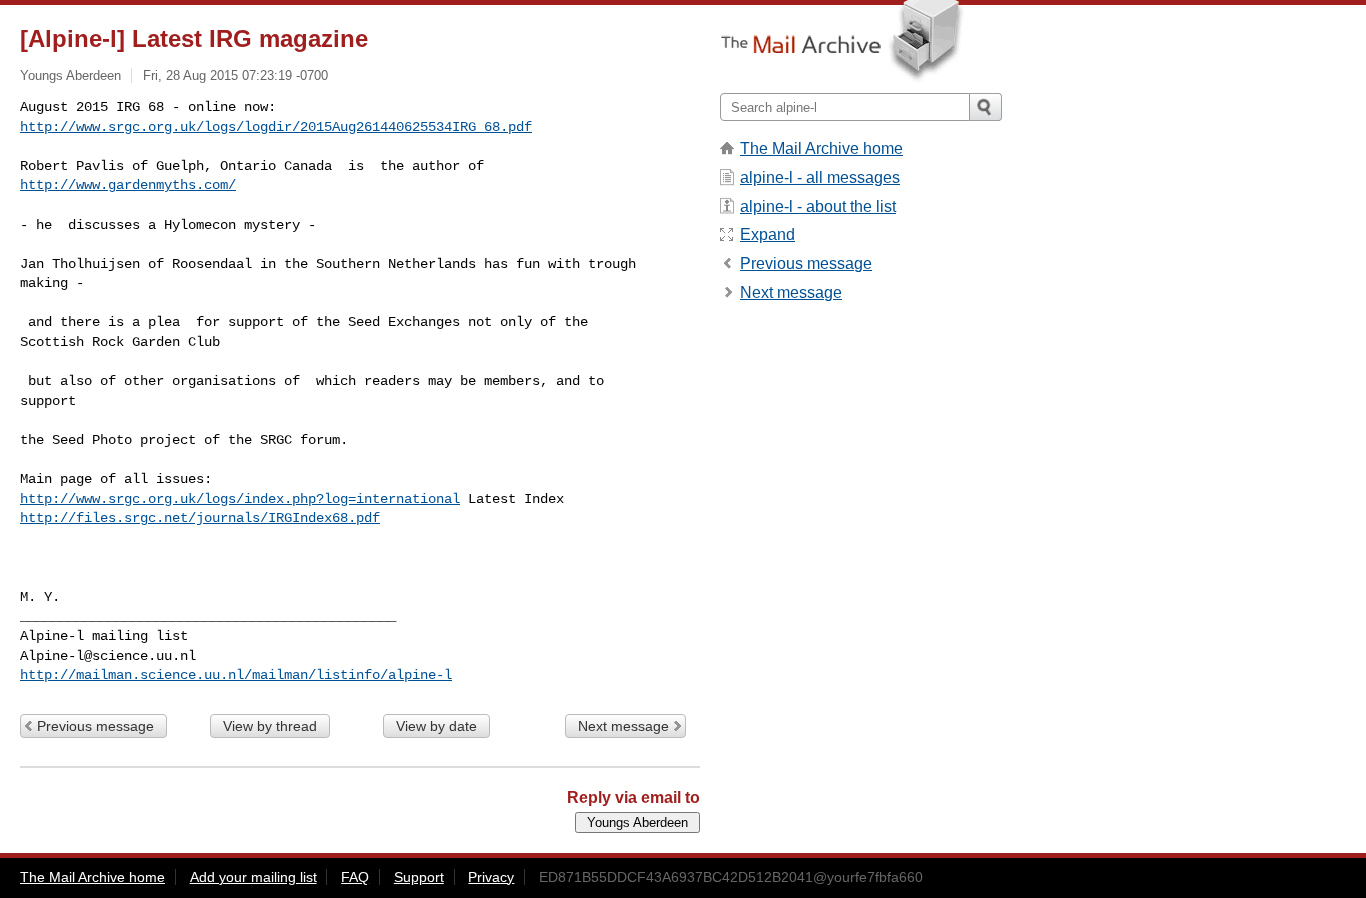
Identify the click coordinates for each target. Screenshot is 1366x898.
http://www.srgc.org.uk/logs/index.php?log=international (240, 499)
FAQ (355, 877)
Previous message (95, 726)
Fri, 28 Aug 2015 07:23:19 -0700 (235, 75)
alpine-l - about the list (818, 206)
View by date (436, 726)
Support (419, 877)
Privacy (491, 877)
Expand (767, 234)
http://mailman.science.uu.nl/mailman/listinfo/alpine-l (236, 675)
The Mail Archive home (821, 148)
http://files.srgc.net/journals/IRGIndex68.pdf (200, 518)
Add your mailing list (253, 877)
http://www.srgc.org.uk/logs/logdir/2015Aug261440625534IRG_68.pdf (276, 127)
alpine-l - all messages (820, 177)
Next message (623, 726)
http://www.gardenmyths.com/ (128, 185)
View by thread (270, 726)
